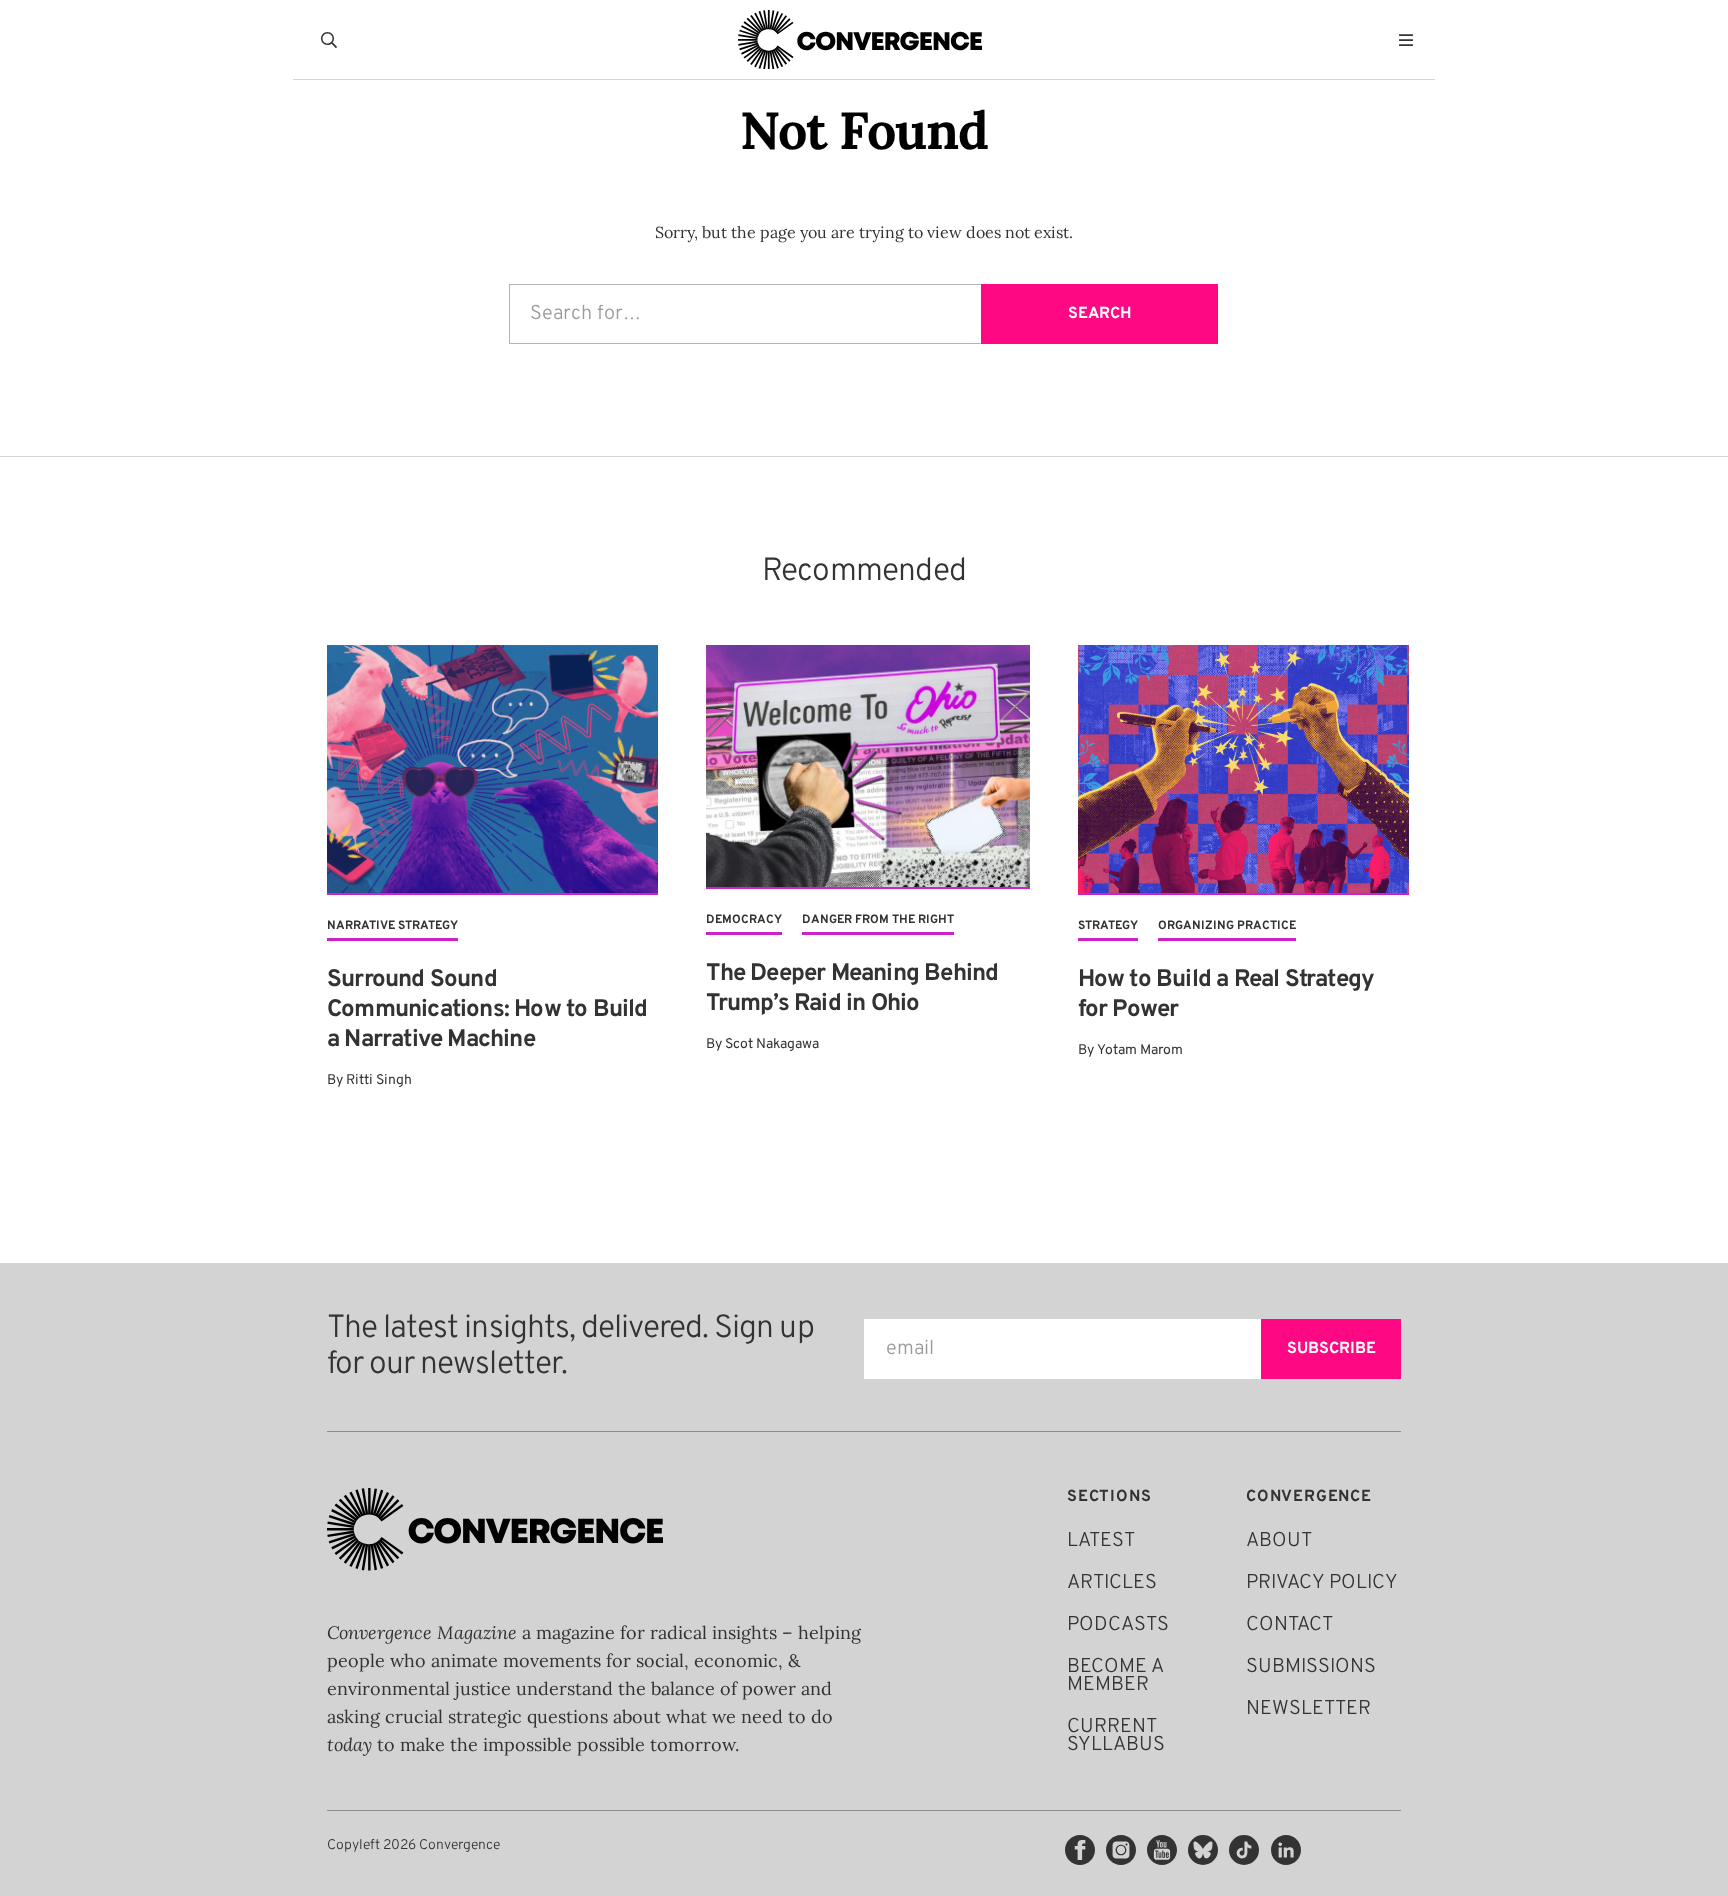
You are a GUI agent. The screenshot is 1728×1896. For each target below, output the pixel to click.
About (1279, 1541)
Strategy (1108, 926)
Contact (1289, 1625)
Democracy (744, 920)
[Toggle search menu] (333, 40)
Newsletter (1308, 1709)
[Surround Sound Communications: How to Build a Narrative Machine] (492, 770)
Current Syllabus (1116, 1736)
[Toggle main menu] (1411, 40)
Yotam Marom (1140, 1050)
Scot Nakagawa (772, 1044)
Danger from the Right (878, 920)
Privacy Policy (1322, 1583)
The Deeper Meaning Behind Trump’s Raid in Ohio (852, 989)
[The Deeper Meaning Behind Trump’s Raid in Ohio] (867, 767)
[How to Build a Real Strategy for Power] (1243, 770)
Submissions (1311, 1667)
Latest (1101, 1541)
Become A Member (1115, 1676)
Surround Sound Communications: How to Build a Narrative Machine (487, 1010)
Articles (1112, 1583)
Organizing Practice (1227, 926)
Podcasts (1118, 1625)
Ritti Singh (379, 1080)
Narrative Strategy (392, 926)
